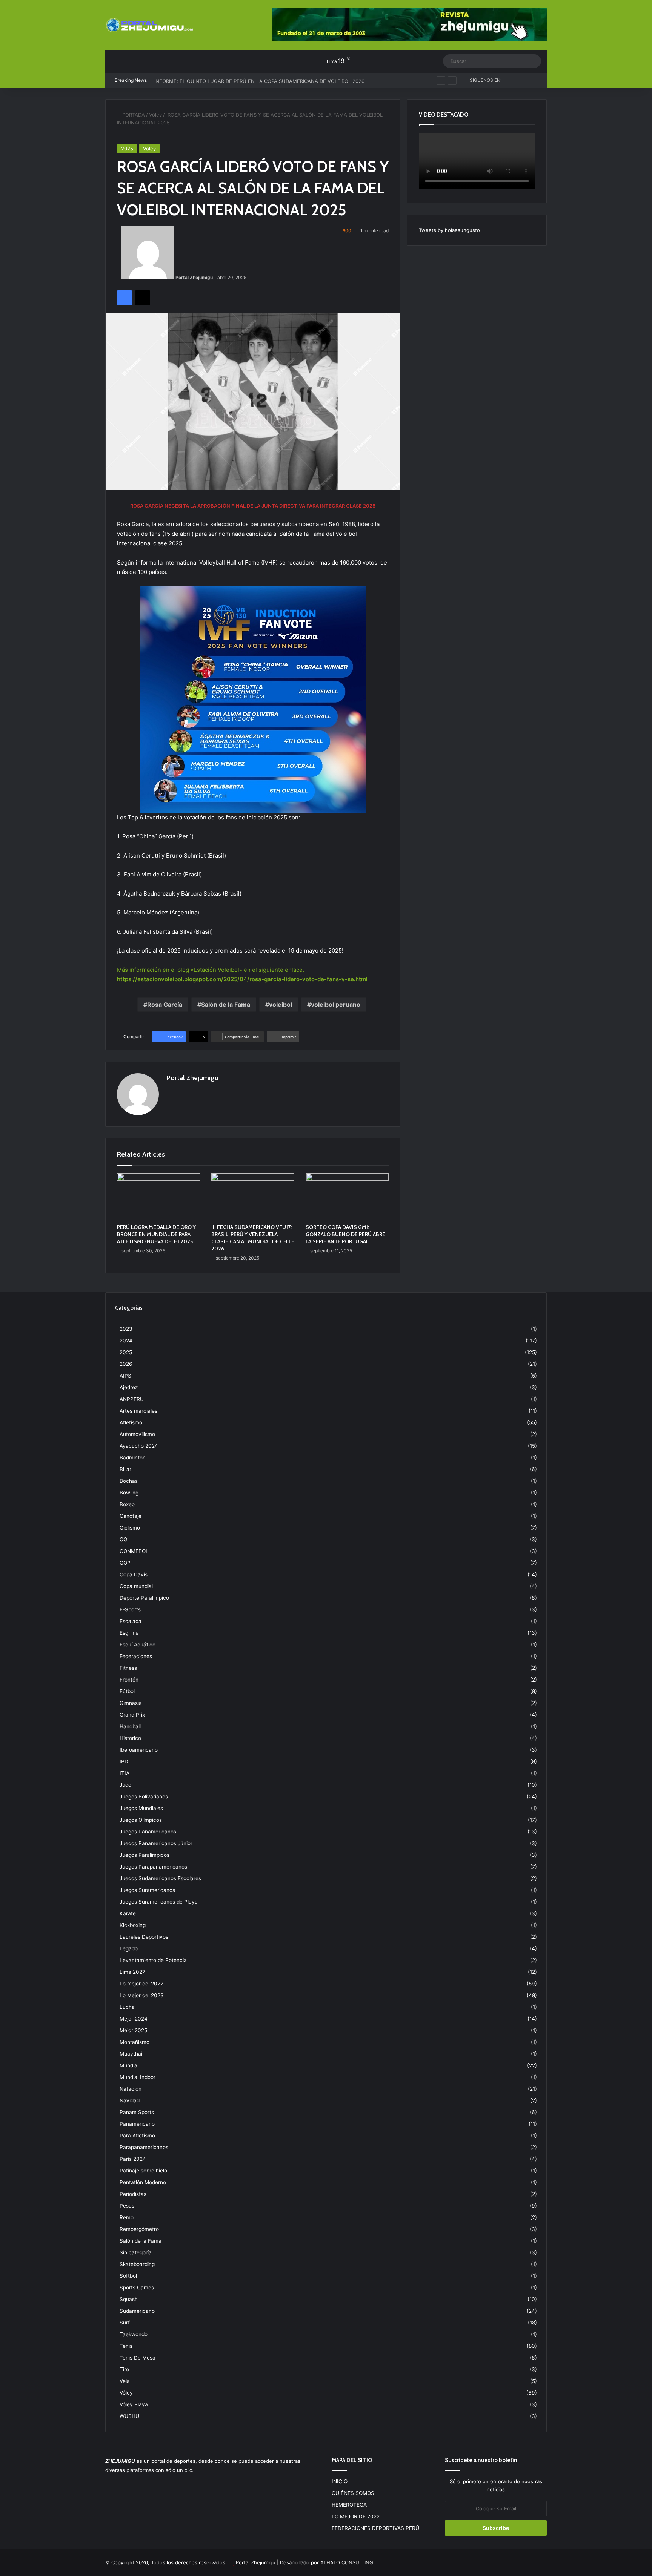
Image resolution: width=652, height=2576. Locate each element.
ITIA (125, 1773)
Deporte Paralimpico (144, 1598)
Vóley (155, 115)
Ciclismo (130, 1528)
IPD (124, 1761)
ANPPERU (132, 1399)
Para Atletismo (137, 2136)
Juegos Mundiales (141, 1808)
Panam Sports (137, 2112)
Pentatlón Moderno (143, 2182)
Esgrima (129, 1633)
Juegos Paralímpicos (145, 1855)
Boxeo (127, 1504)
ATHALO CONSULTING (347, 2562)
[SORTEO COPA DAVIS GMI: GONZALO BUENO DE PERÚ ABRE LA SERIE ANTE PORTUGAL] (347, 1197)
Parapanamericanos (144, 2147)
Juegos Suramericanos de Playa (159, 1902)
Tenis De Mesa (138, 2358)
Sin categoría (136, 2252)
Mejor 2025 (133, 2030)
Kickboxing (133, 1925)
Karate (128, 1913)
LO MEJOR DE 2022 (356, 2516)
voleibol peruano (336, 1005)
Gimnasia (131, 1703)
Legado (129, 1948)
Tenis (126, 2346)
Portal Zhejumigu (194, 277)
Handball (130, 1726)
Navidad (130, 2100)
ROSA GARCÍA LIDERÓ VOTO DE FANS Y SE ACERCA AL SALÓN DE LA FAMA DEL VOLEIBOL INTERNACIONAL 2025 (253, 188)
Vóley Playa (134, 2404)
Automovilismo (137, 1434)
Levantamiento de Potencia (153, 1960)
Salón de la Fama (226, 1005)
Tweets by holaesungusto (449, 230)
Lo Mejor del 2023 (142, 1995)
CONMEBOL (134, 1551)
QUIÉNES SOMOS (353, 2493)
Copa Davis (134, 1574)
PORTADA (133, 115)
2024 (126, 1341)
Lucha (127, 2007)
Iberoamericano (139, 1750)
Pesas (127, 2206)
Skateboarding (137, 2264)
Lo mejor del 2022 (141, 1984)
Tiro (124, 2369)
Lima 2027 (132, 1972)
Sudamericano (137, 2311)
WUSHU (129, 2416)
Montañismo (135, 2042)
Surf (125, 2323)
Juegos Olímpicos (141, 1820)
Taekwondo (134, 2334)
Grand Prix (132, 1715)
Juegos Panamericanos (148, 1832)
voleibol (281, 1005)
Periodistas (133, 2194)
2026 (126, 1364)
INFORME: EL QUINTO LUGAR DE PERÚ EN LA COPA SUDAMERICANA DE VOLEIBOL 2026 (259, 80)
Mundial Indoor (138, 2077)
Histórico (130, 1738)
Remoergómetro (139, 2229)
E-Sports (130, 1609)
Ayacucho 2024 (139, 1446)
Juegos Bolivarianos (144, 1797)
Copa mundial (136, 1586)
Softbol (128, 2276)
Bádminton (133, 1458)
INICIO (340, 2481)
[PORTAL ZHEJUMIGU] (150, 26)
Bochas (129, 1481)
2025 (127, 149)
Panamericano (137, 2124)
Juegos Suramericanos (147, 1890)
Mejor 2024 (134, 2019)
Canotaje (131, 1516)
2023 (126, 1329)
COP (125, 1563)
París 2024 (133, 2159)
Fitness (128, 1668)
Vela (125, 2381)
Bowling (129, 1493)
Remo (127, 2217)
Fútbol (127, 1691)
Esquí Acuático (138, 1645)
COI (124, 1539)
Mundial (129, 2065)
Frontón (129, 1680)
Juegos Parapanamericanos (153, 1867)
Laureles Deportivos (144, 1937)
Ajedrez (129, 1387)
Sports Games (137, 2288)
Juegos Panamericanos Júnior (156, 1843)
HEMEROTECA (349, 2505)
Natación (131, 2089)
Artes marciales (138, 1411)
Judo (125, 1785)
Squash (129, 2299)
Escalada (131, 1621)
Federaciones (136, 1656)
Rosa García (165, 1005)
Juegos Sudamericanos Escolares (160, 1878)
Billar (125, 1469)
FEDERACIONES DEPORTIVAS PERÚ (375, 2528)
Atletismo (131, 1422)
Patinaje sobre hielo (143, 2171)
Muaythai (131, 2054)
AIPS (125, 1376)
